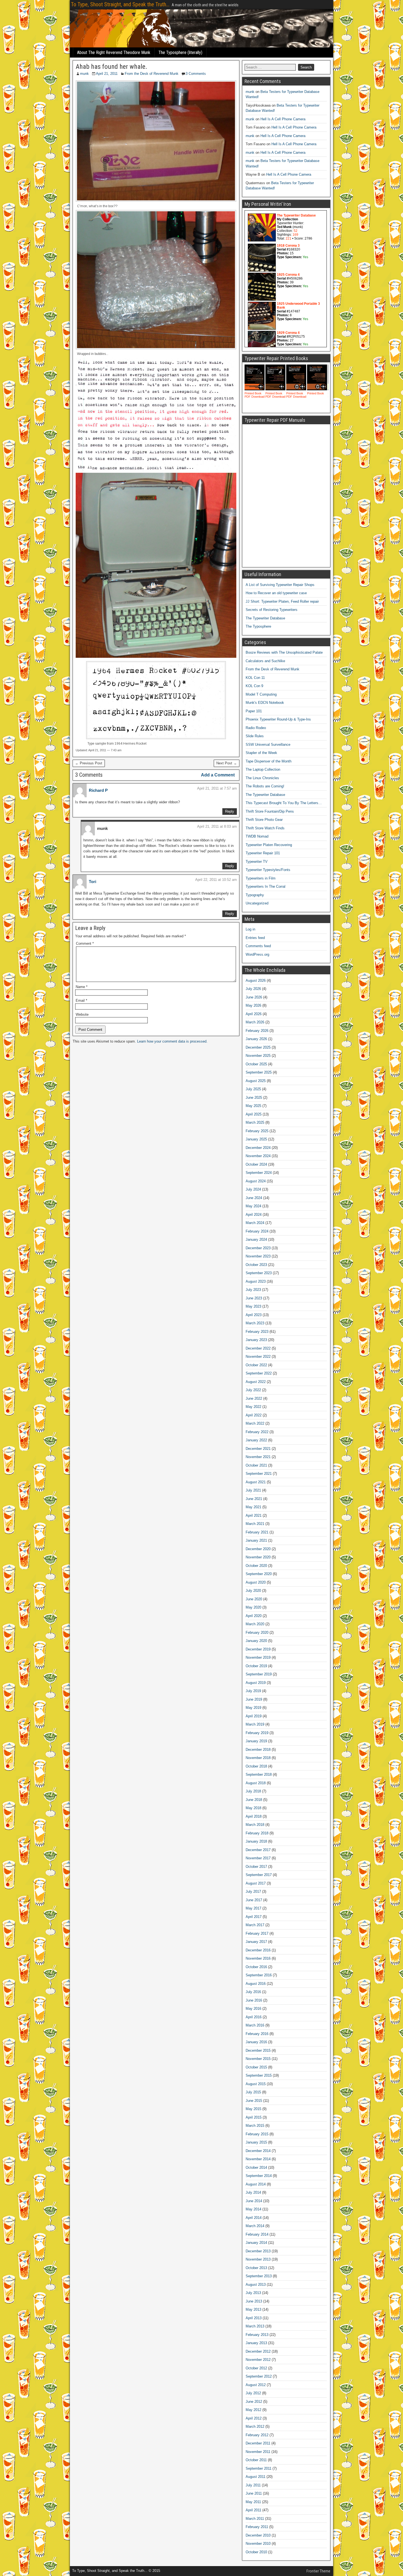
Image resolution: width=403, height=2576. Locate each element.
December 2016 (258, 1950)
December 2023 (258, 1248)
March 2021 (255, 1524)
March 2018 (255, 1825)
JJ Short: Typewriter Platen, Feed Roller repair (282, 601)
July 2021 (253, 1490)
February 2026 (257, 1031)
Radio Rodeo (256, 728)
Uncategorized (257, 903)
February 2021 (257, 1532)
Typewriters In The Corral (266, 886)
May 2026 (253, 1005)
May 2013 (253, 2309)
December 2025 (258, 1047)
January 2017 (256, 1942)
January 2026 (256, 1039)
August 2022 (256, 1382)
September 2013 (259, 2276)
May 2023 (253, 1306)
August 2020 (256, 1582)
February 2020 (257, 1633)
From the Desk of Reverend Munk (152, 74)
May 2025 (253, 1106)
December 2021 (258, 1449)
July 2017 (253, 1892)
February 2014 (257, 2234)
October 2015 (256, 2067)
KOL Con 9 (254, 686)
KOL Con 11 (255, 678)
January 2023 (256, 1340)
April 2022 (254, 1415)
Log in (250, 929)
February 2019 (257, 1733)
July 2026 (253, 989)
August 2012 (256, 2385)
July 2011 (253, 2485)
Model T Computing (261, 694)
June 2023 (254, 1298)
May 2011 (253, 2502)
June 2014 (254, 2201)
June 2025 (254, 1098)
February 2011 (257, 2527)
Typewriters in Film (261, 878)
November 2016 (258, 1958)
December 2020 (258, 1549)
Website (82, 1014)
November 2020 (258, 1557)
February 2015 (257, 2134)
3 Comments (196, 74)
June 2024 (254, 1198)
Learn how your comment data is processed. (172, 1041)
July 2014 (253, 2192)
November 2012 (258, 2360)
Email (81, 1000)
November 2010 (258, 2544)
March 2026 (255, 1022)
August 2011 (256, 2477)
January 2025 (256, 1139)
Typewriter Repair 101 (263, 853)
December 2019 (258, 1649)
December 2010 (258, 2535)
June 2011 (254, 2493)
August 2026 (256, 980)
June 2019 (254, 1699)
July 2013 (253, 2293)
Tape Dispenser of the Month (269, 761)
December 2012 (258, 2351)
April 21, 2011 (107, 74)
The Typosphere (258, 626)
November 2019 (258, 1657)
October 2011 (256, 2460)
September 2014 (259, 2176)
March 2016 (255, 2025)
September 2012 (259, 2376)
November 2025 (258, 1056)
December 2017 (258, 1850)
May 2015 (253, 2109)
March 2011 (255, 2519)
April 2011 (253, 2510)
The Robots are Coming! (265, 786)
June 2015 (254, 2101)
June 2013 (254, 2301)
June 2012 (254, 2402)
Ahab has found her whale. (111, 67)
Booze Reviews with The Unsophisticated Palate (284, 652)
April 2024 (254, 1215)
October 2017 (256, 1867)
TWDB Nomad (257, 836)
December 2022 (258, 1348)
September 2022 (259, 1373)
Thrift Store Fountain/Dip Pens (270, 811)
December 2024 (258, 1148)
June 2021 (254, 1499)
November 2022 (258, 1357)
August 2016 (256, 1984)
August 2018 (256, 1783)
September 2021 (259, 1474)
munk (84, 74)
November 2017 (258, 1858)
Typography (255, 895)
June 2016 (254, 2000)
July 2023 (253, 1290)
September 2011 (259, 2468)
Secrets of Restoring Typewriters (272, 610)
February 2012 (257, 2435)
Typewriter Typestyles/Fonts (268, 870)
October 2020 (256, 1566)
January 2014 (256, 2243)
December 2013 (258, 2251)
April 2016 (254, 2017)
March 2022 (255, 1423)
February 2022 (257, 1432)
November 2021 (258, 1457)
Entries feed (255, 938)
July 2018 (253, 1791)
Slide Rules (255, 736)
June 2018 (254, 1800)
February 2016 (257, 2034)
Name (82, 987)
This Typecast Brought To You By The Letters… (284, 803)
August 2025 (256, 1081)
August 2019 (256, 1683)
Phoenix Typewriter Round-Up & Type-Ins (278, 719)
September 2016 (259, 1975)
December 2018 (258, 1750)
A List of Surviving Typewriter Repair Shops (280, 585)
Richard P (98, 790)
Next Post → (227, 763)
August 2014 (256, 2184)
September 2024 (259, 1173)
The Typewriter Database (265, 618)
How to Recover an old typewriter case (276, 593)
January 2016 (256, 2042)
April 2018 (254, 1816)
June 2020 (254, 1599)
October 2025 (256, 1064)
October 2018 (256, 1766)
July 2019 (253, 1691)
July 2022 (253, 1390)
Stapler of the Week (261, 753)
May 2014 (253, 2209)
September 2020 (259, 1574)
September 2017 (259, 1875)
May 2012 (253, 2410)
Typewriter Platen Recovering (269, 845)
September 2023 (259, 1273)
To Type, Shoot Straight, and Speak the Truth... (120, 4)
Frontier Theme (318, 2571)
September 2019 (259, 1674)
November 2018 (258, 1758)
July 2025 (253, 1089)
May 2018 (253, 1808)
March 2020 (255, 1624)
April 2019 (254, 1716)
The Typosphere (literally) (180, 52)
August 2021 (256, 1482)
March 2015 (255, 2126)
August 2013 (256, 2285)
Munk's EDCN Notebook (265, 703)
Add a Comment (218, 775)
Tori (93, 882)
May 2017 (253, 1908)
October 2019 (256, 1666)
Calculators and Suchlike (265, 661)
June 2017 (254, 1900)
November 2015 (258, 2059)
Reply (230, 811)
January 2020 (256, 1641)
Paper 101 (254, 711)
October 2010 (256, 2552)
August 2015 (256, 2084)
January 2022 (256, 1440)
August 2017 (256, 1883)
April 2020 (254, 1616)
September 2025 (259, 1072)
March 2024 (255, 1223)
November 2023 (258, 1256)
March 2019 (255, 1724)
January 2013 (256, 2343)
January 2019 (256, 1741)
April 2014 (254, 2218)
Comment (85, 943)
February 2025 (257, 1131)
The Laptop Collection (263, 769)
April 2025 (254, 1114)
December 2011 (258, 2443)
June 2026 (254, 997)
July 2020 (253, 1591)
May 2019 (253, 1708)
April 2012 (254, 2418)
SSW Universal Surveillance (268, 745)
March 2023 (255, 1323)
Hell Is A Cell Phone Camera (283, 119)
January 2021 (256, 1540)
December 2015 (258, 2050)
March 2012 (255, 2426)
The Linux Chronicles (262, 778)
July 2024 (253, 1189)
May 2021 (253, 1507)
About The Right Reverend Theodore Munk (114, 52)
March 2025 (255, 1122)
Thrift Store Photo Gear (264, 820)
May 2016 (253, 2009)
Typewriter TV (257, 862)
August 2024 (256, 1181)
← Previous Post (89, 763)
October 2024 (256, 1164)
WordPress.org (257, 954)
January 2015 (256, 2142)
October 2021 (256, 1465)
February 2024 (257, 1231)
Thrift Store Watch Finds (265, 828)
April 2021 (254, 1515)
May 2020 (253, 1607)
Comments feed (258, 946)
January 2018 (256, 1841)
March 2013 (255, 2326)
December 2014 (258, 2151)
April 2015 (254, 2117)
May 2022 (253, 1407)
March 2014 (255, 2226)
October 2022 (256, 1365)
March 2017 (255, 1925)
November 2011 (258, 2452)
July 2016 (253, 1992)
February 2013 (257, 2335)
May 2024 (253, 1206)
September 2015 (259, 2075)
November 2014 (258, 2159)
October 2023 (256, 1265)
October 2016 (256, 1967)
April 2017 (254, 1917)
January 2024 (256, 1239)
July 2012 (253, 2393)
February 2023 (257, 1332)
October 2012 (256, 2368)
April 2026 (254, 1014)
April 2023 (254, 1315)
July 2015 (253, 2092)
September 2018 (259, 1774)
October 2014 (256, 2167)
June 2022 (254, 1398)
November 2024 (258, 1156)
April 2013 (254, 2318)
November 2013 (258, 2259)
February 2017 (257, 1933)
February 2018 (257, 1833)
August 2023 (256, 1281)
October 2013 (256, 2268)
